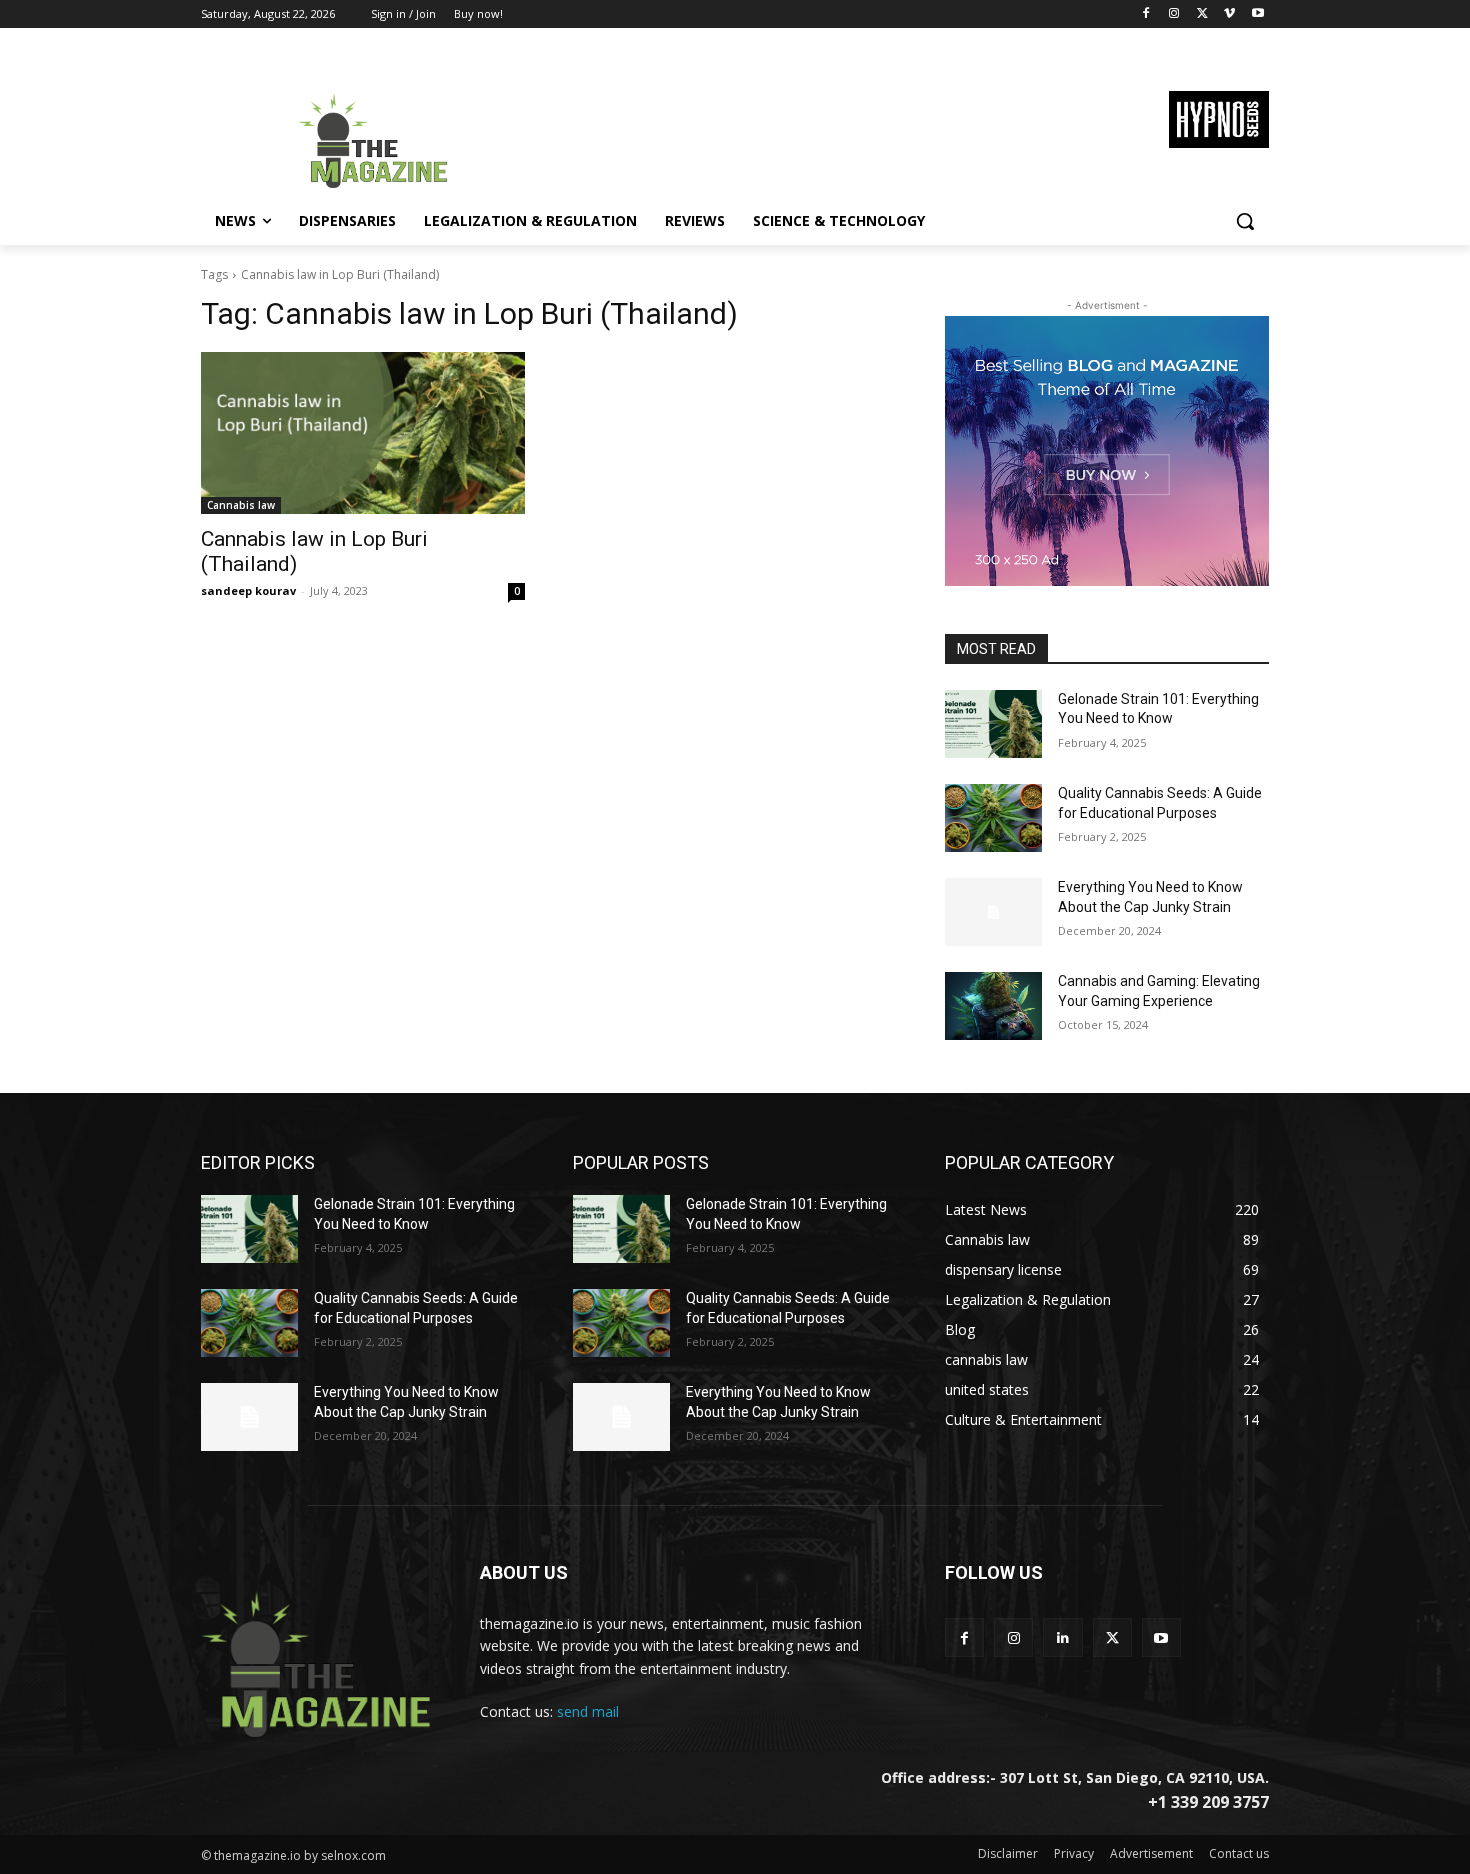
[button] (1245, 221)
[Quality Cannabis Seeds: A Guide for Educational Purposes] (993, 818)
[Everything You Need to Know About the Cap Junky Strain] (993, 912)
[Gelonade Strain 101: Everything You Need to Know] (993, 724)
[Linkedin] (1062, 1637)
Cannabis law (241, 505)
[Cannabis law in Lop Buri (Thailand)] (363, 433)
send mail (588, 1711)
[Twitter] (1202, 14)
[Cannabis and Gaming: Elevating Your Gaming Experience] (993, 1006)
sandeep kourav (248, 590)
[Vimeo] (1229, 14)
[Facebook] (1146, 14)
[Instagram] (1174, 14)
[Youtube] (1257, 14)
